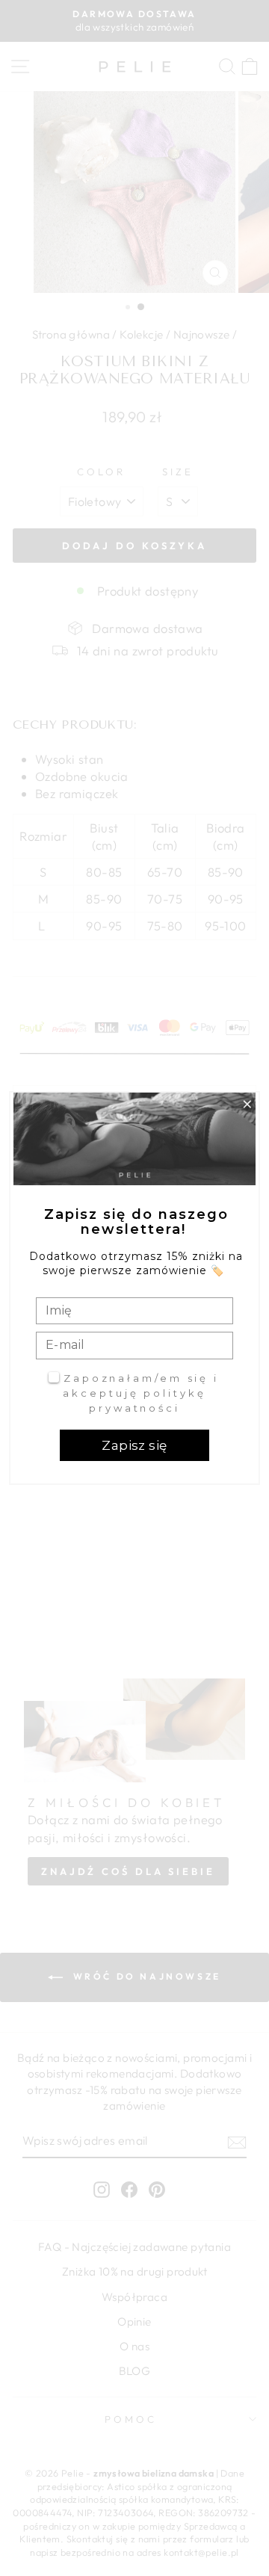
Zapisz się (134, 1445)
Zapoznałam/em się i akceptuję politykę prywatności (141, 1393)
